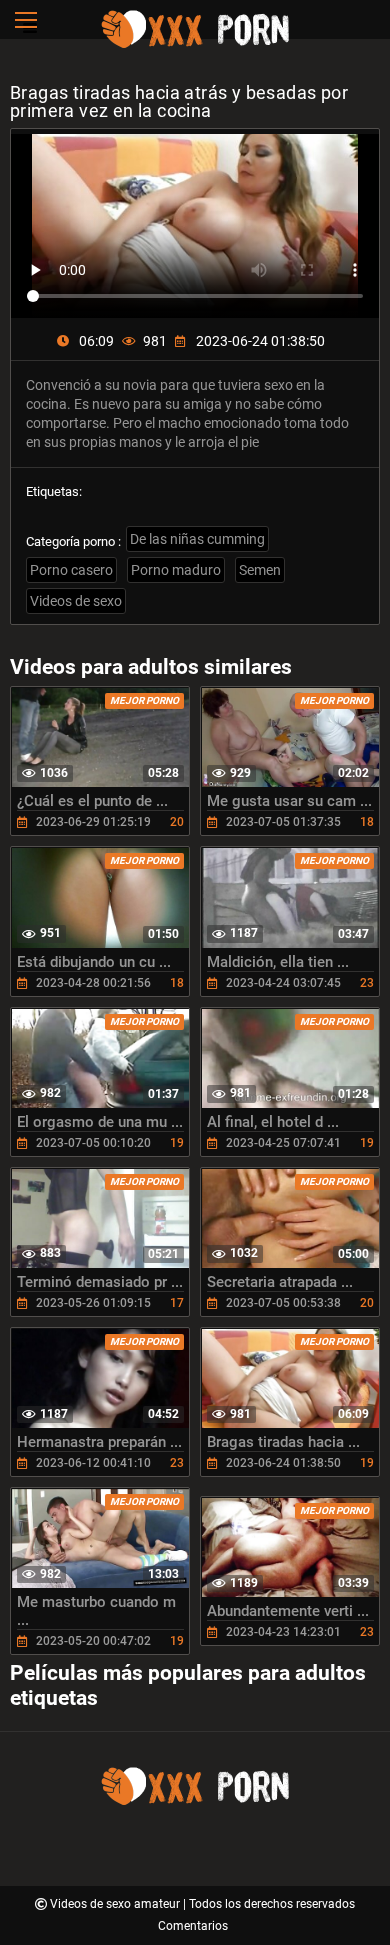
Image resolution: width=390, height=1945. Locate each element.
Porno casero (71, 570)
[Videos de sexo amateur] (195, 45)
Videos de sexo (76, 601)
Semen (260, 570)
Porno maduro (176, 570)
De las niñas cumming (197, 539)
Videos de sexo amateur (116, 1904)
